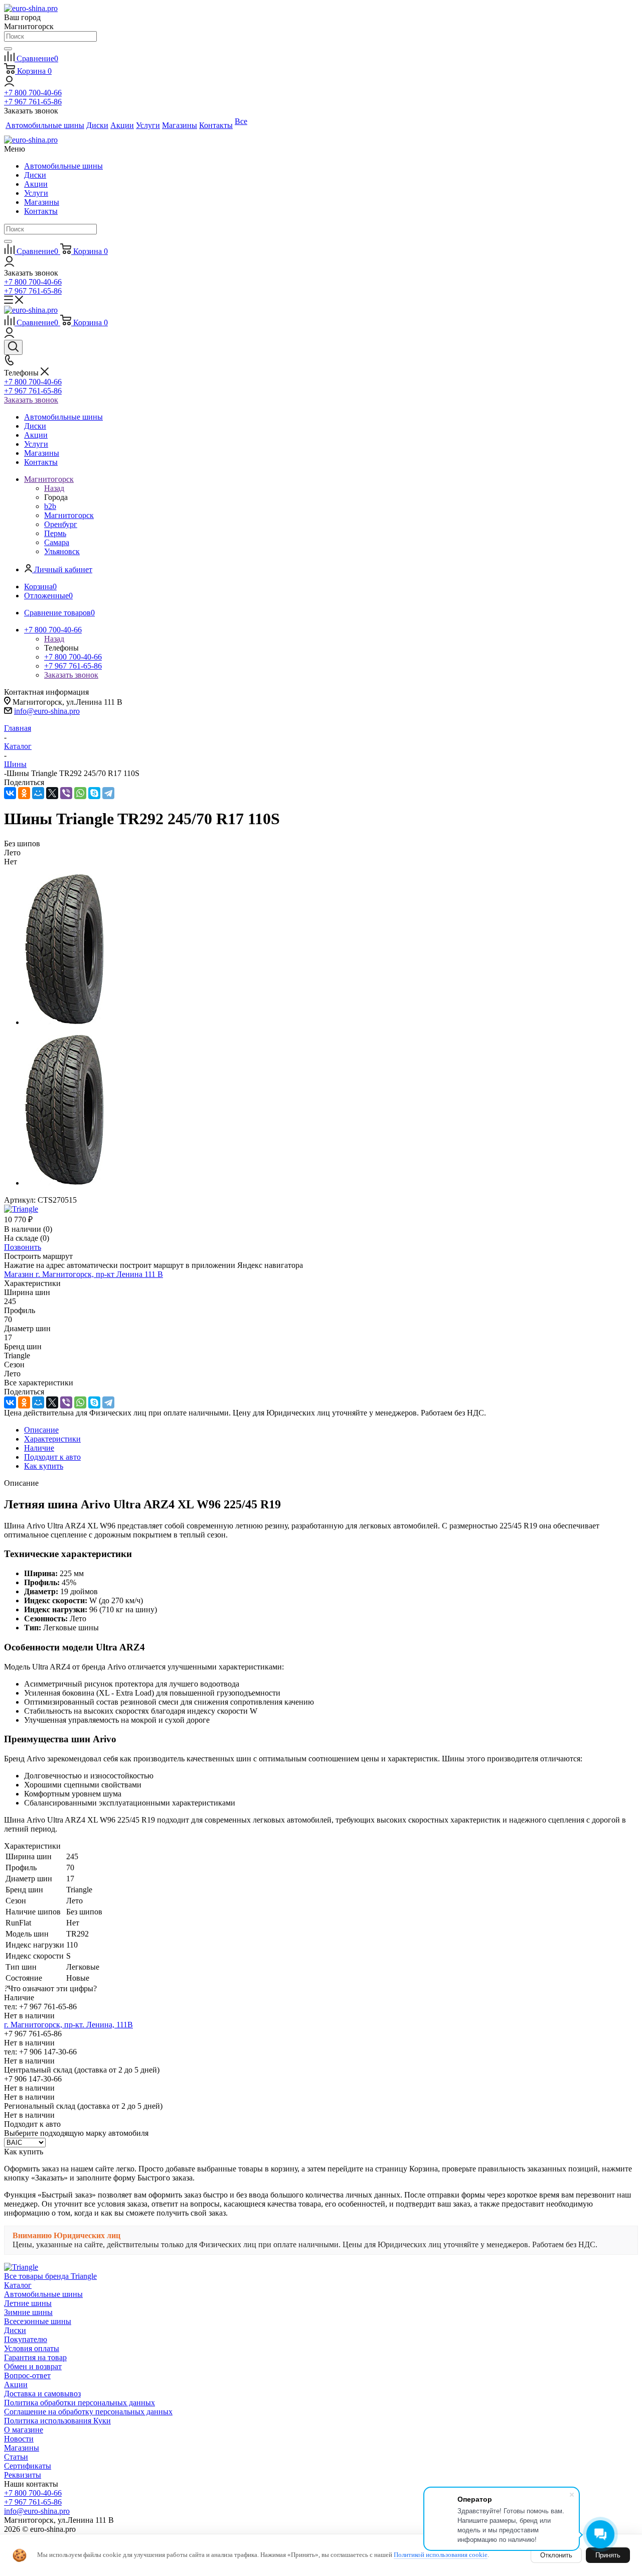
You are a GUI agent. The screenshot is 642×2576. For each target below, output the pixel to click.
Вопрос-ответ (27, 2375)
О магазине (24, 2430)
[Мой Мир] (38, 793)
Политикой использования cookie (441, 2555)
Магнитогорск (69, 515)
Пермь (55, 533)
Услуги (36, 193)
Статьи (16, 2457)
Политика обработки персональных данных (79, 2403)
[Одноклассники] (24, 793)
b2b (50, 506)
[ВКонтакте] (10, 793)
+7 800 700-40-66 (33, 93)
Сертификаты (28, 2466)
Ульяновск (62, 551)
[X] (52, 793)
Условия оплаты (32, 2348)
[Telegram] (108, 793)
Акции (36, 184)
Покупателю (26, 2339)
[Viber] (66, 793)
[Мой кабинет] (9, 84)
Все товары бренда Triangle (50, 2276)
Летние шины (28, 2303)
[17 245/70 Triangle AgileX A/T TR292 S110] (64, 1022)
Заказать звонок (31, 400)
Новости (19, 2439)
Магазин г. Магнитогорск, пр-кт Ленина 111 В (84, 1274)
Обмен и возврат (33, 2366)
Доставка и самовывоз (42, 2394)
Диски (35, 175)
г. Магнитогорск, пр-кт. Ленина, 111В (68, 2025)
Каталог (18, 2285)
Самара (57, 542)
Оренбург (61, 524)
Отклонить (556, 2555)
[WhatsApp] (80, 793)
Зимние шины (28, 2312)
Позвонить (23, 1247)
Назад (54, 488)
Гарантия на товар (35, 2357)
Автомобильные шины (63, 166)
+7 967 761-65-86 (33, 102)
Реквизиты (23, 2475)
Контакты (41, 211)
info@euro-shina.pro (47, 711)
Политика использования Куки (57, 2421)
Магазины (42, 202)
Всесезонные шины (38, 2321)
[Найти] (8, 49)
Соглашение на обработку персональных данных (88, 2412)
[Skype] (94, 793)
